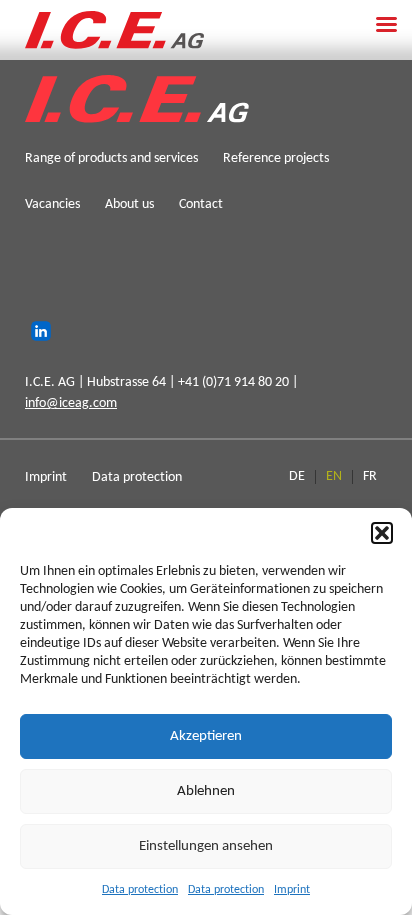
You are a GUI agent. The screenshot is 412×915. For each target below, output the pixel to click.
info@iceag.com (71, 403)
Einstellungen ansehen (206, 846)
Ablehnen (206, 791)
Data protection (140, 890)
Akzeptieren (206, 736)
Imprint (292, 890)
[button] (382, 533)
